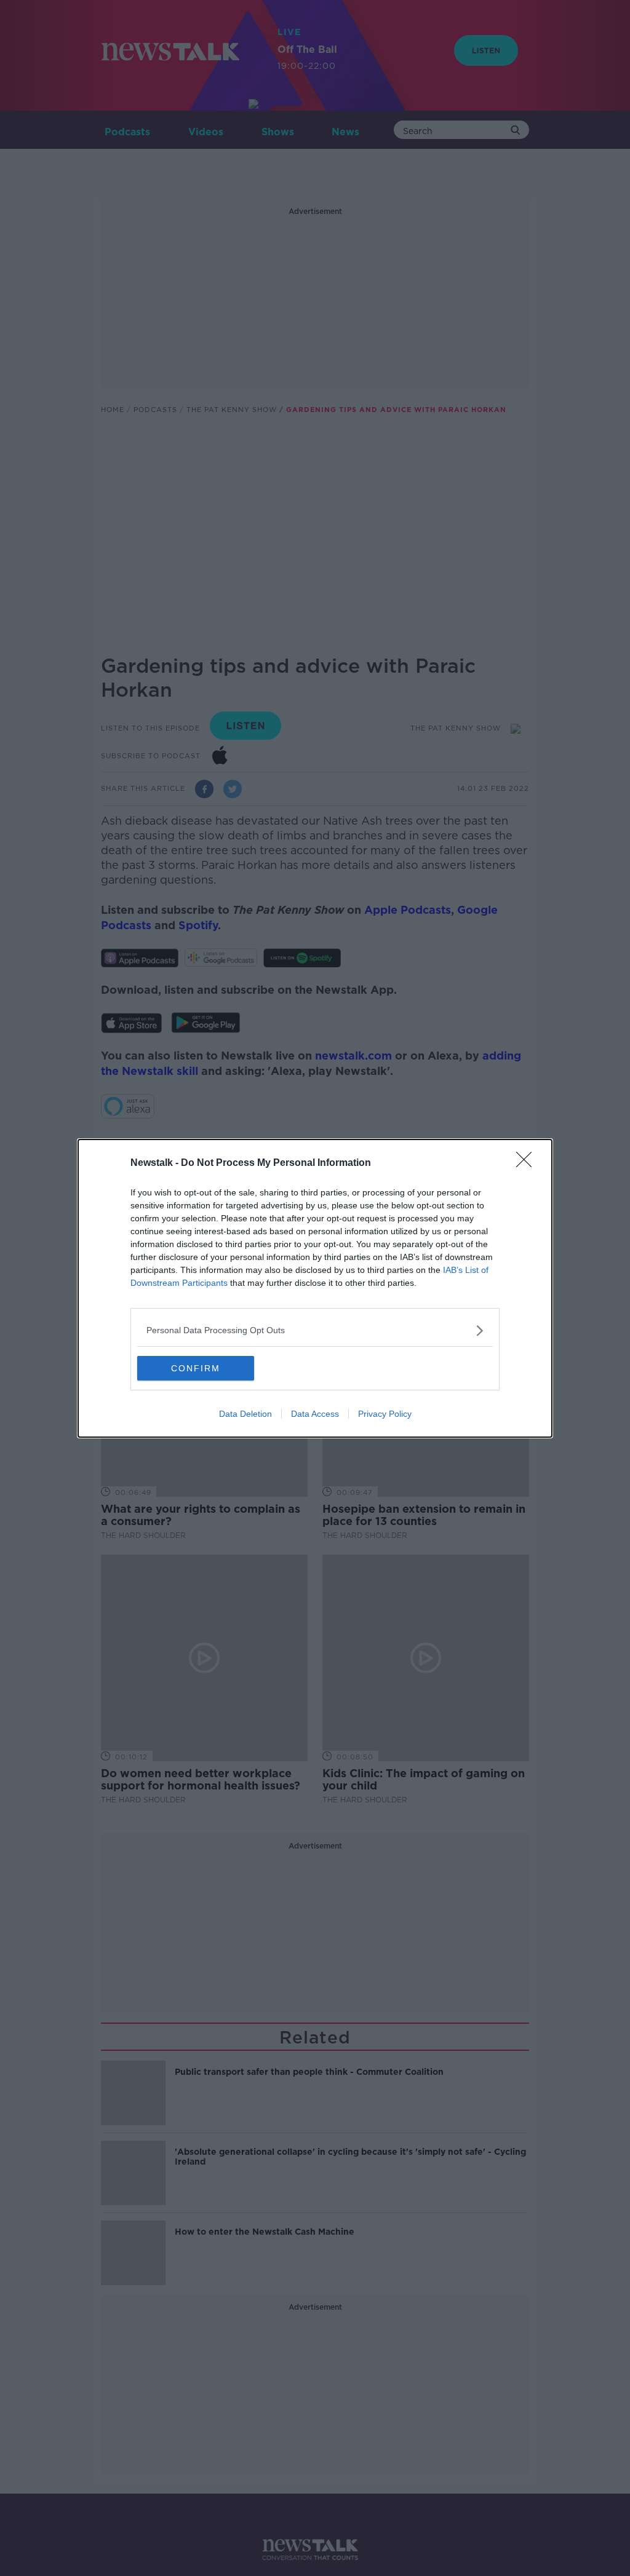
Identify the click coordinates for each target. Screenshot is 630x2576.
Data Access (315, 1414)
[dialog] (315, 1288)
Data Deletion (245, 1414)
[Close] (528, 1163)
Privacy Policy (385, 1414)
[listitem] (315, 1330)
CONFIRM (196, 1368)
